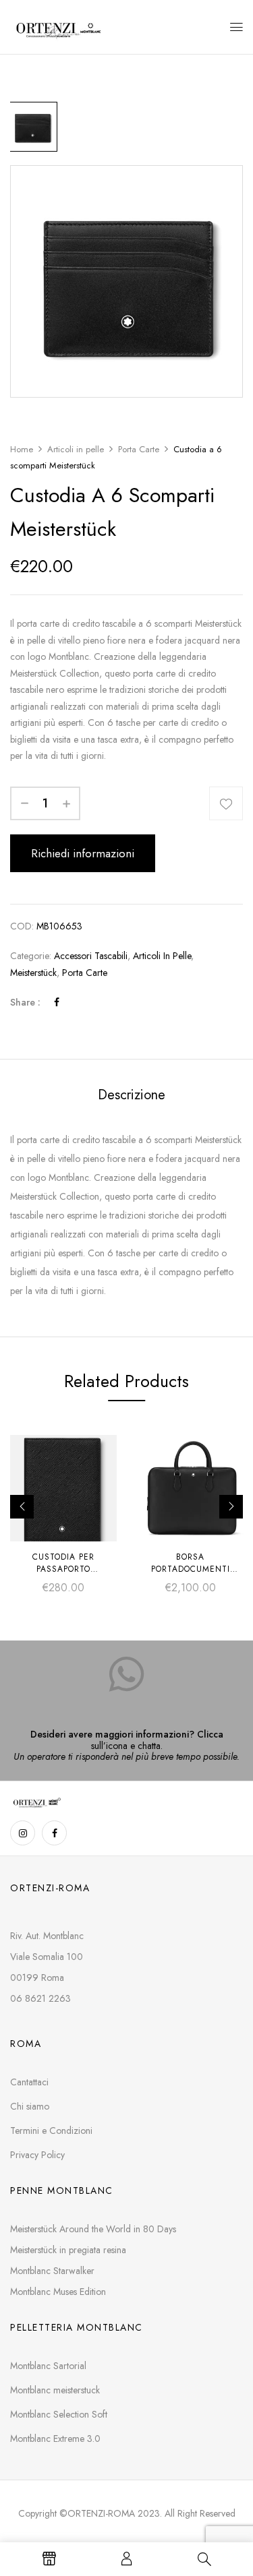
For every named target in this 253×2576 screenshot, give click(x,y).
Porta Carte (139, 449)
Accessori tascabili (91, 956)
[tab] (131, 1095)
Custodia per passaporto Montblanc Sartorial (64, 1569)
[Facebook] (57, 1002)
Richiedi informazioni (83, 853)
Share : (25, 1002)
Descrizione (132, 1095)
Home (22, 449)
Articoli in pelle (76, 449)
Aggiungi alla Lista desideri (226, 803)
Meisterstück (33, 973)
